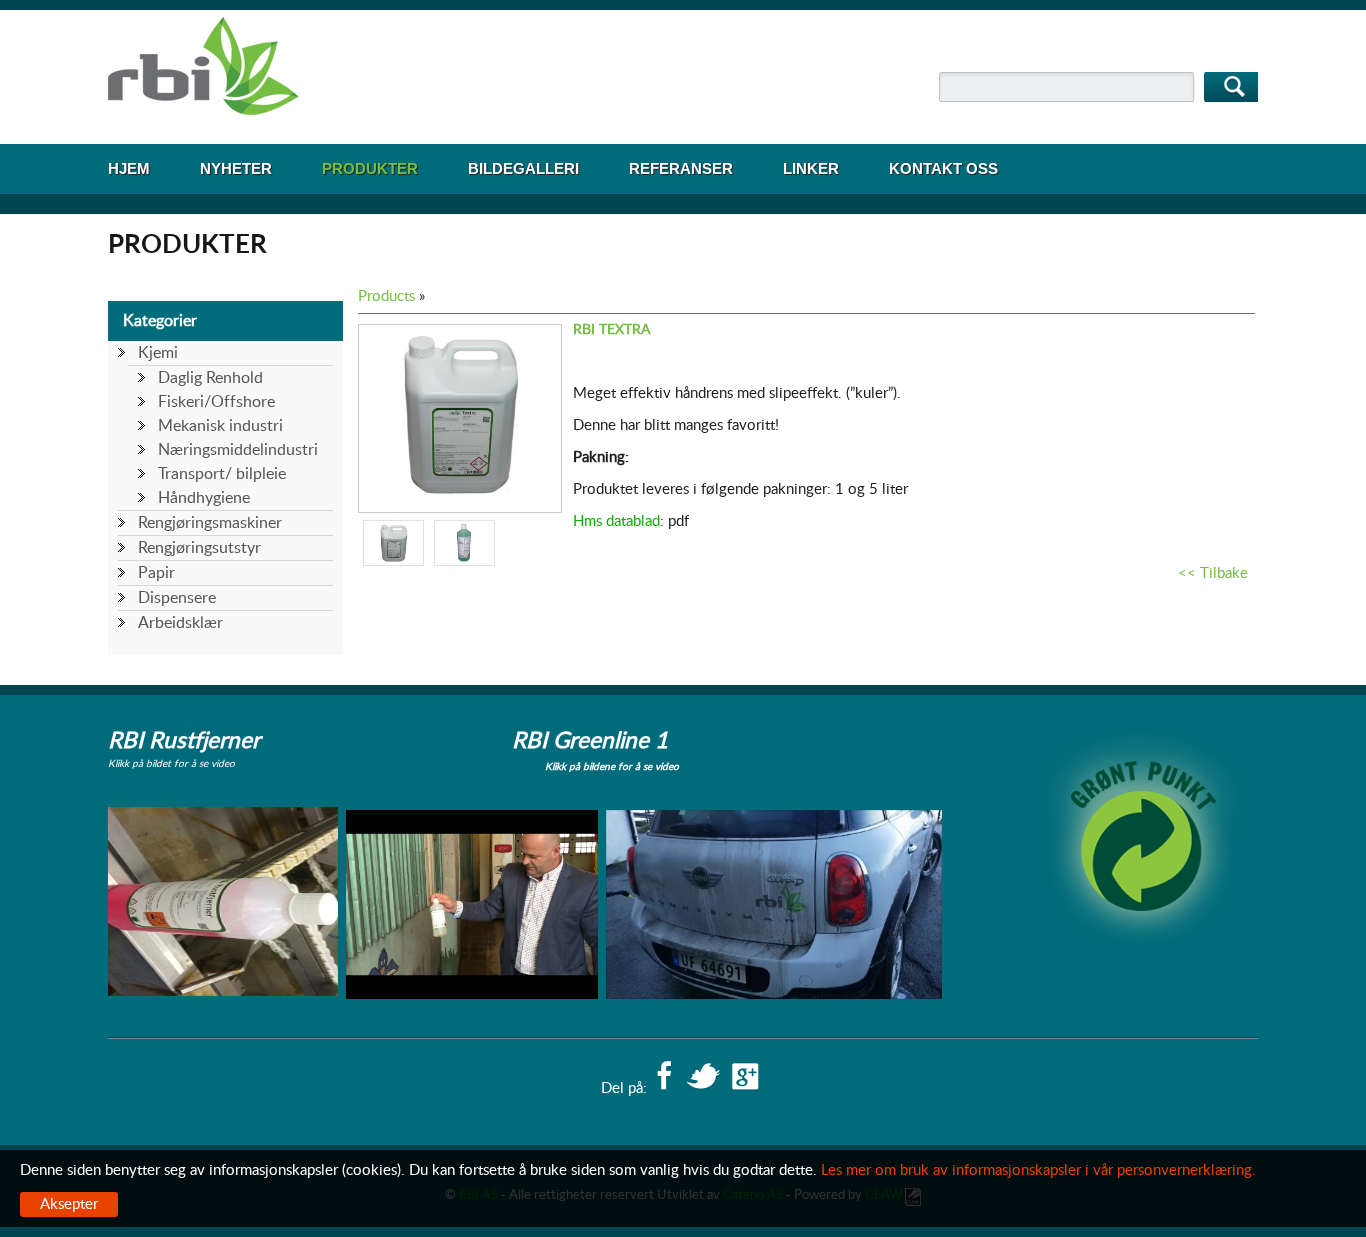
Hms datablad (616, 521)
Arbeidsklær (180, 623)
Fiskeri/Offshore (216, 402)
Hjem (129, 168)
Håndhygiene (204, 498)
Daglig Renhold (210, 378)
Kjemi (158, 353)
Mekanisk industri (220, 426)
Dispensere (177, 598)
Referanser (681, 168)
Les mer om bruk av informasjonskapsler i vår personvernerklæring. (1038, 1170)
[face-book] (664, 1078)
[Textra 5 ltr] (460, 495)
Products (386, 296)
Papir (156, 573)
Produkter (370, 168)
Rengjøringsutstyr (199, 548)
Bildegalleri (523, 168)
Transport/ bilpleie (222, 474)
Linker (811, 168)
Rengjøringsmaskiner (210, 523)
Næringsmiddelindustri (238, 450)
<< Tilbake (1213, 573)
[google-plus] (745, 1078)
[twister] (703, 1078)
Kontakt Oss (943, 168)
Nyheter (236, 168)
